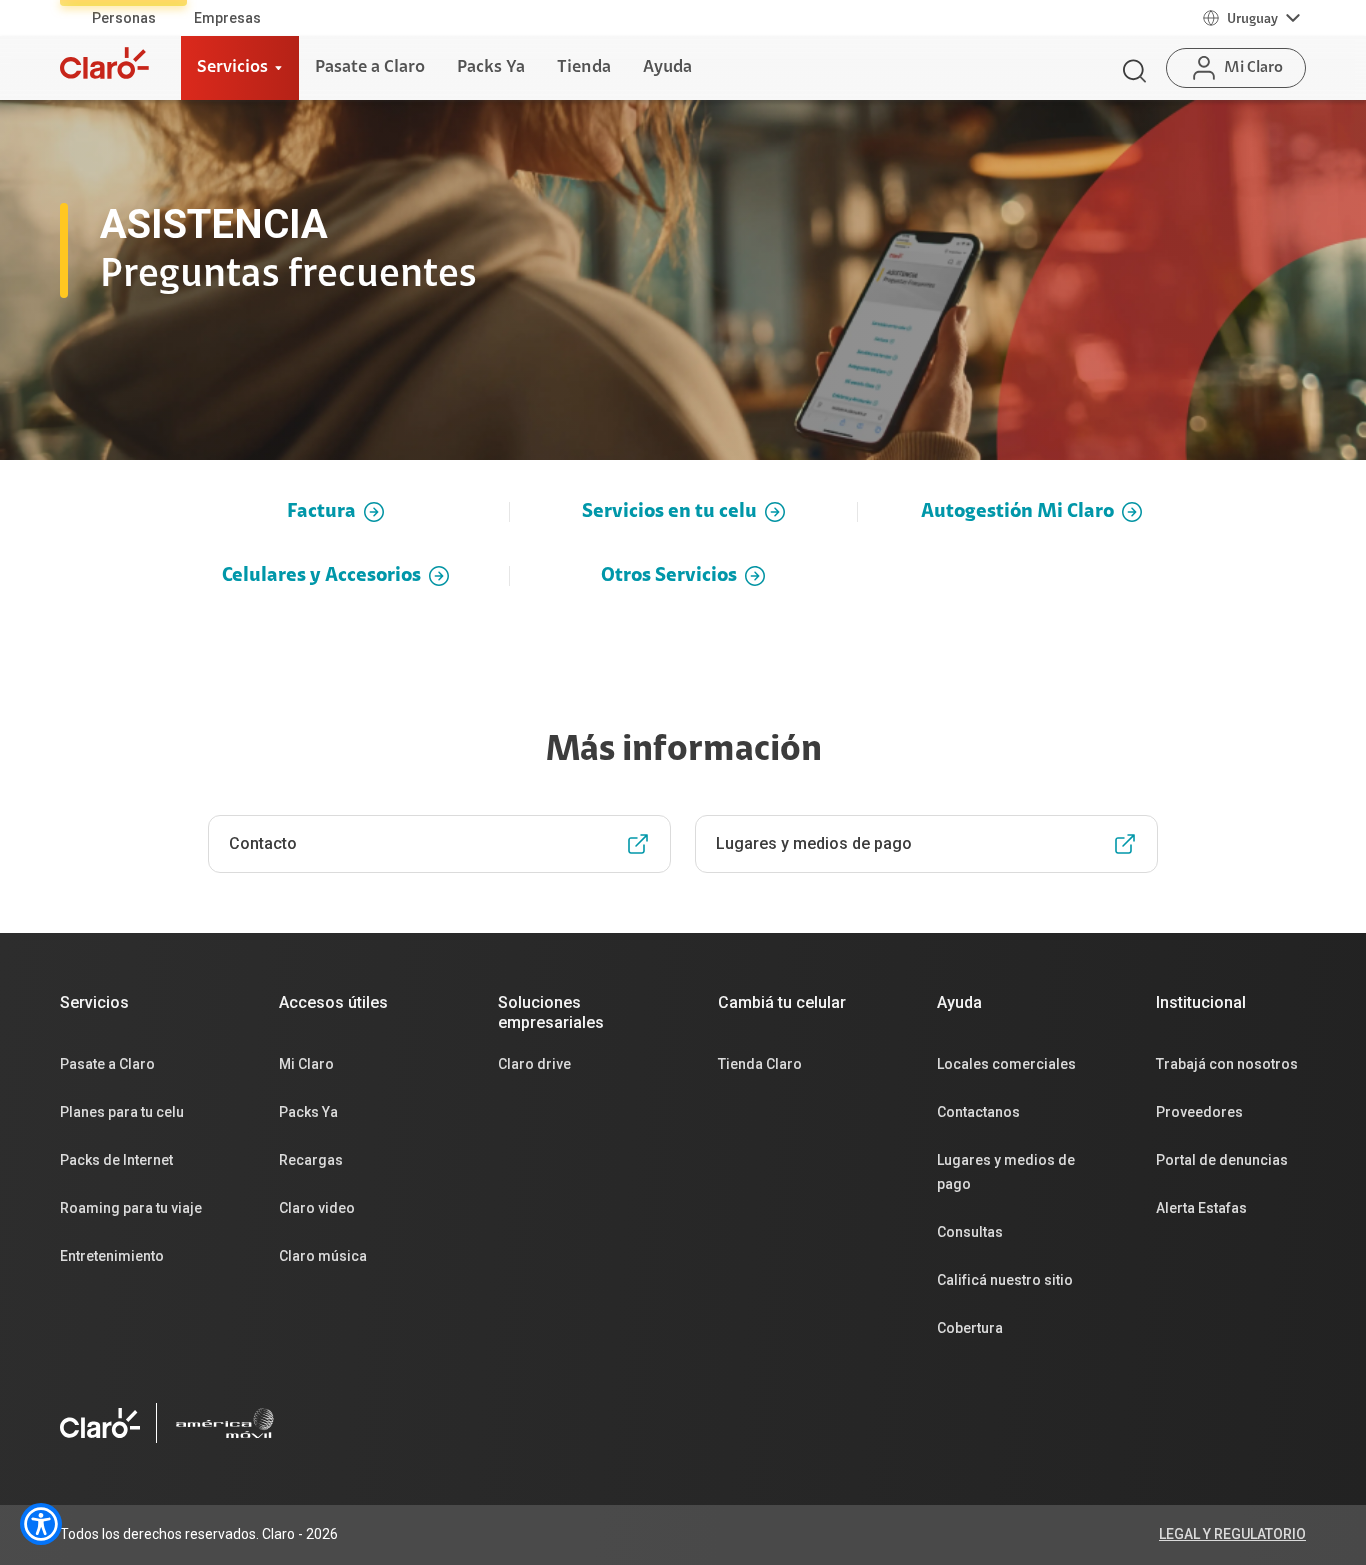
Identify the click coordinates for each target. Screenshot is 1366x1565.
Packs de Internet (116, 1160)
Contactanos (978, 1112)
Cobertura (970, 1328)
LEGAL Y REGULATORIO (1232, 1534)
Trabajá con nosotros (1227, 1064)
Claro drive (534, 1064)
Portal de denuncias (1222, 1160)
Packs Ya (308, 1112)
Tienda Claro (760, 1064)
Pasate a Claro (107, 1064)
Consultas (970, 1232)
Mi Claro (306, 1064)
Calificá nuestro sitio (1005, 1280)
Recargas (311, 1160)
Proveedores (1199, 1112)
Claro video (317, 1208)
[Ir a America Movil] (225, 1423)
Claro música (323, 1256)
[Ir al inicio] (104, 63)
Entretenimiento (112, 1256)
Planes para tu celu (122, 1112)
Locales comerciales (1006, 1064)
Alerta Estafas (1201, 1208)
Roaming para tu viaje (131, 1208)
